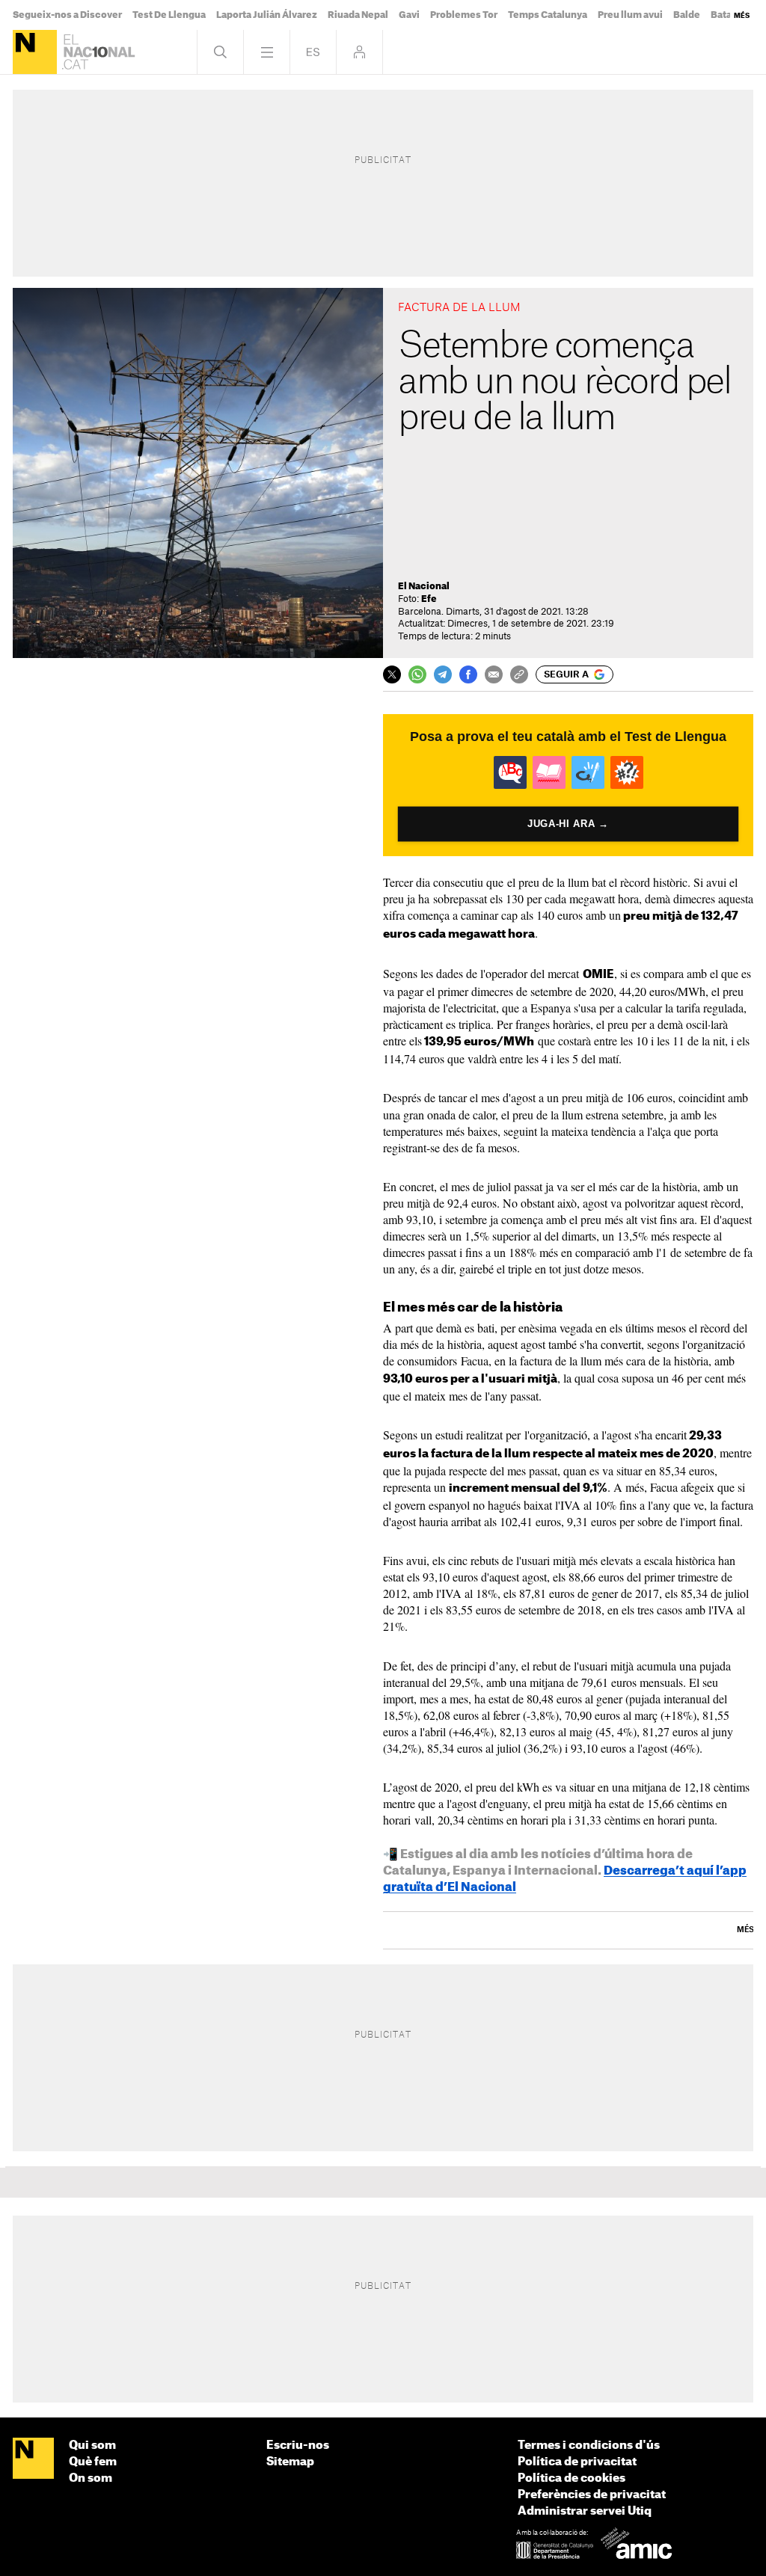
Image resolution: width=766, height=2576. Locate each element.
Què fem (93, 2462)
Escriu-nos (298, 2446)
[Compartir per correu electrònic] (494, 674)
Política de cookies (572, 2478)
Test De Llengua (169, 15)
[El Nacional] (35, 52)
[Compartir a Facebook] (468, 674)
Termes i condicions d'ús (589, 2446)
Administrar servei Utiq (585, 2511)
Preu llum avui (630, 15)
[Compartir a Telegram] (443, 674)
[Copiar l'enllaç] (519, 674)
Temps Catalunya (548, 15)
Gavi (409, 15)
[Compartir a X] (392, 674)
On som (91, 2478)
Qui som (92, 2446)
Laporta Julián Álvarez (267, 15)
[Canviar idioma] (313, 52)
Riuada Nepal (358, 15)
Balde (687, 15)
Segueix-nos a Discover (67, 15)
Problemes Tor (464, 15)
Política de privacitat (577, 2462)
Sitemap (290, 2462)
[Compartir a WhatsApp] (417, 674)
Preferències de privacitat (592, 2495)
